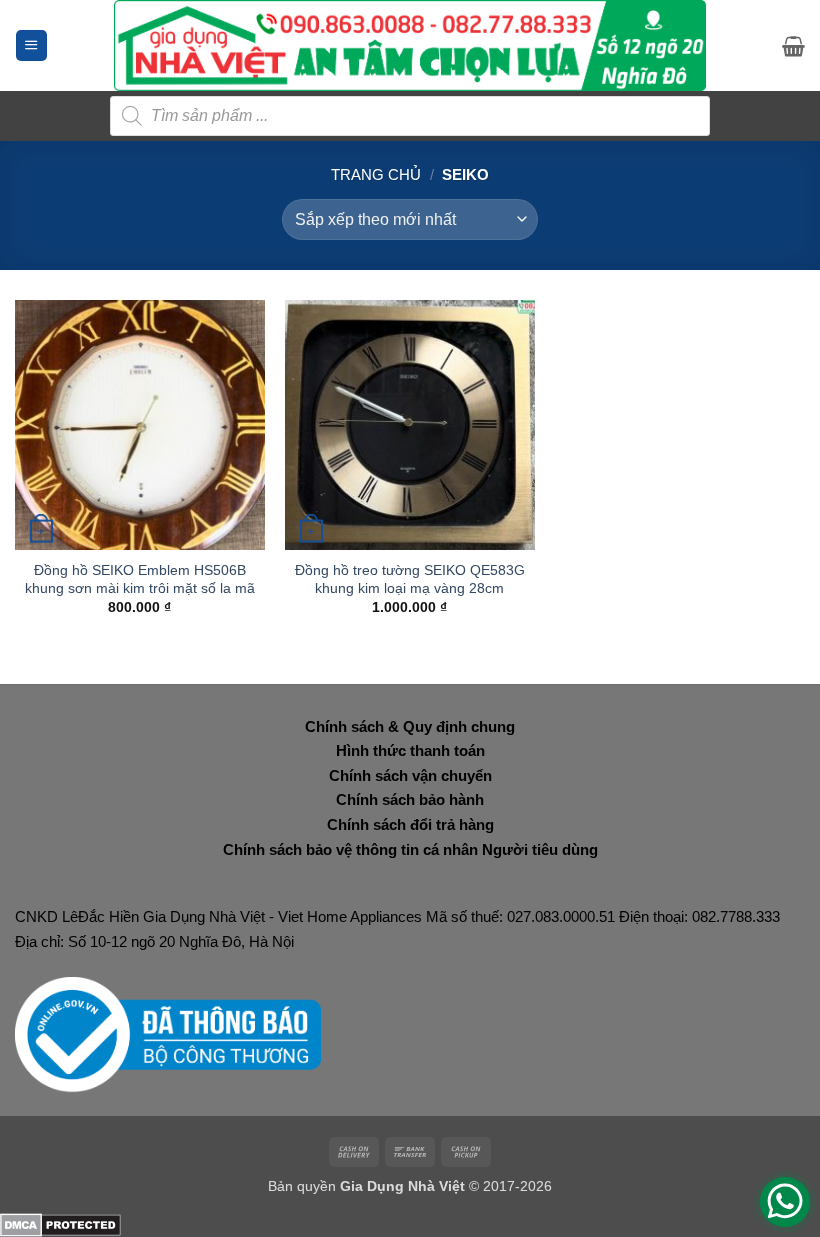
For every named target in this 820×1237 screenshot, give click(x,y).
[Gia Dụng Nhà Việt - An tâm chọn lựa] (410, 45)
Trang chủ (376, 174)
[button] (31, 45)
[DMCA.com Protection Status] (60, 1223)
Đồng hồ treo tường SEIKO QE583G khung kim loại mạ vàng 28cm (410, 579)
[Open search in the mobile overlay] (410, 116)
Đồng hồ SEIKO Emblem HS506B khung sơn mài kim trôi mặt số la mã (140, 579)
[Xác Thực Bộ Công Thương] (168, 1033)
